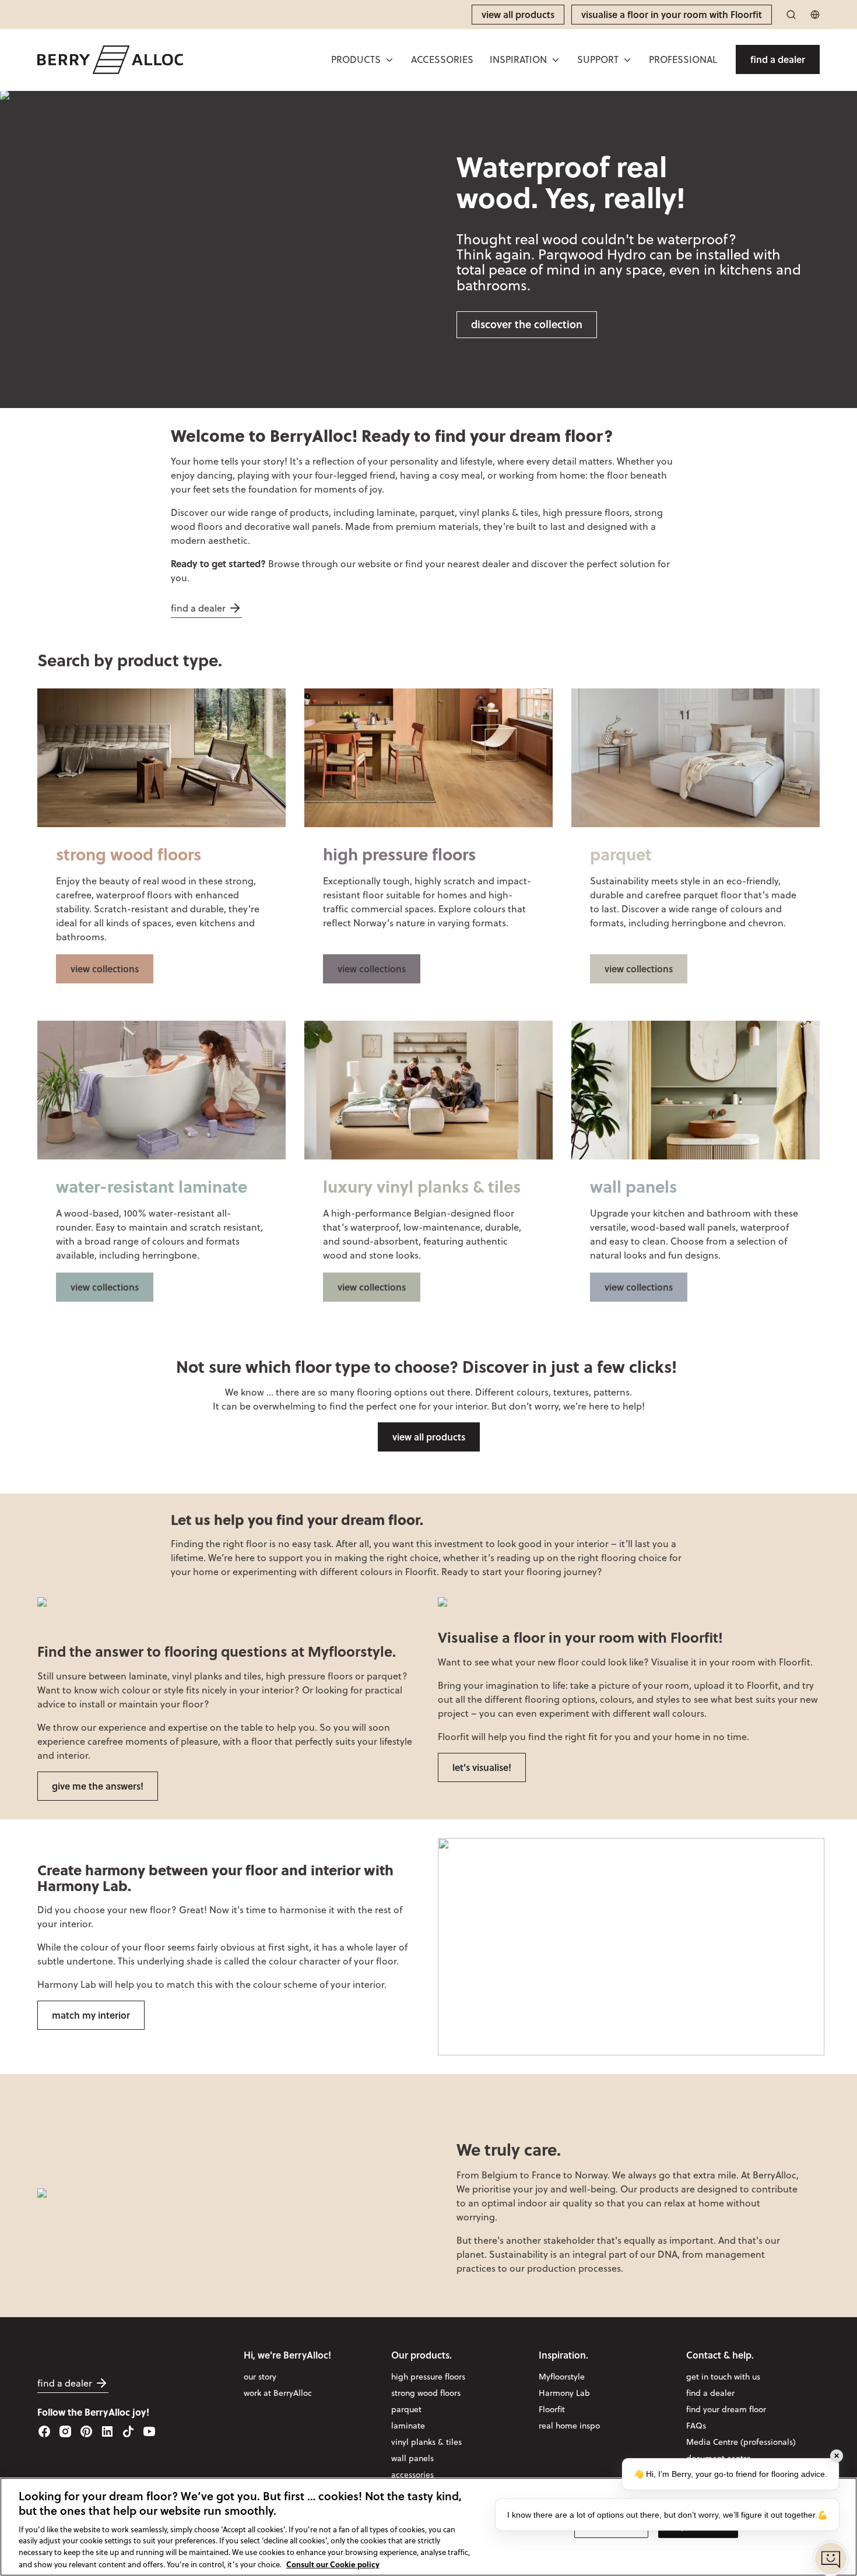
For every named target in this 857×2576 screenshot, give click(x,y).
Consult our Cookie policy (333, 2563)
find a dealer (198, 608)
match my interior (91, 2015)
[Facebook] (44, 2431)
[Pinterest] (86, 2431)
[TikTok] (128, 2431)
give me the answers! (98, 1786)
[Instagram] (65, 2431)
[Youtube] (149, 2431)
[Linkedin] (107, 2431)
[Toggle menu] (389, 60)
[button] (363, 59)
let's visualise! (482, 1767)
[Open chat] (831, 2559)
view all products (429, 1437)
